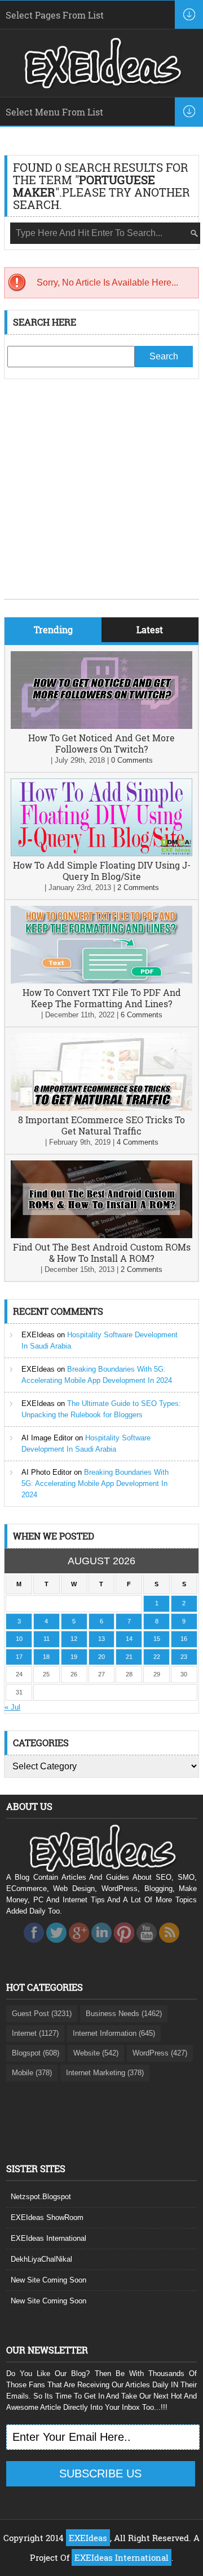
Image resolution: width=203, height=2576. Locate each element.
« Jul (12, 1707)
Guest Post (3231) (42, 2014)
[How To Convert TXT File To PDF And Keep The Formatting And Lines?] (101, 981)
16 (184, 1639)
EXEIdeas (38, 1335)
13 (101, 1639)
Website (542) (96, 2053)
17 (19, 1657)
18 (46, 1657)
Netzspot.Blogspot (41, 2197)
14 (129, 1639)
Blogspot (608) (36, 2053)
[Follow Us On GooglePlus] (79, 1946)
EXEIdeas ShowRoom (47, 2217)
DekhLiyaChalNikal (41, 2259)
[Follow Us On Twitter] (56, 1946)
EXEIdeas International (48, 2238)
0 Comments (132, 760)
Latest (150, 629)
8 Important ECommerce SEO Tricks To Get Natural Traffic (101, 1125)
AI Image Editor (47, 1438)
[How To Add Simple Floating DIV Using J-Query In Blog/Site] (101, 854)
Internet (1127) (35, 2033)
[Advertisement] (101, 497)
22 (157, 1657)
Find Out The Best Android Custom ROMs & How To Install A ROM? (102, 1253)
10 (19, 1639)
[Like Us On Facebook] (34, 1946)
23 (184, 1657)
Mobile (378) (32, 2073)
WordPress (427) (160, 2053)
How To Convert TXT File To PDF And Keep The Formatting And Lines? (102, 998)
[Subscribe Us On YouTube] (147, 1946)
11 (47, 1639)
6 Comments (142, 1015)
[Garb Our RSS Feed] (169, 1946)
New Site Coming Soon (48, 2280)
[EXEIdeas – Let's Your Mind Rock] (101, 86)
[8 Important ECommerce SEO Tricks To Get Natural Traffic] (101, 1108)
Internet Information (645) (114, 2033)
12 (74, 1639)
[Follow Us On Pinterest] (124, 1946)
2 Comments (138, 887)
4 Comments (138, 1142)
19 (74, 1657)
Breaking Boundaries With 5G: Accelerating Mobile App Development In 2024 (95, 1483)
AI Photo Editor (47, 1472)
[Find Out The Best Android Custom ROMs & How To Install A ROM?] (101, 1236)
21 (129, 1657)
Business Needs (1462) (124, 2014)
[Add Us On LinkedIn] (101, 1946)
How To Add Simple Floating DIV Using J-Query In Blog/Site (102, 871)
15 (157, 1639)
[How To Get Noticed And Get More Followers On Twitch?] (101, 726)
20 (101, 1657)
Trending (53, 629)
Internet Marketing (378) (105, 2073)
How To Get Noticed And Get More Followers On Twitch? (101, 743)
